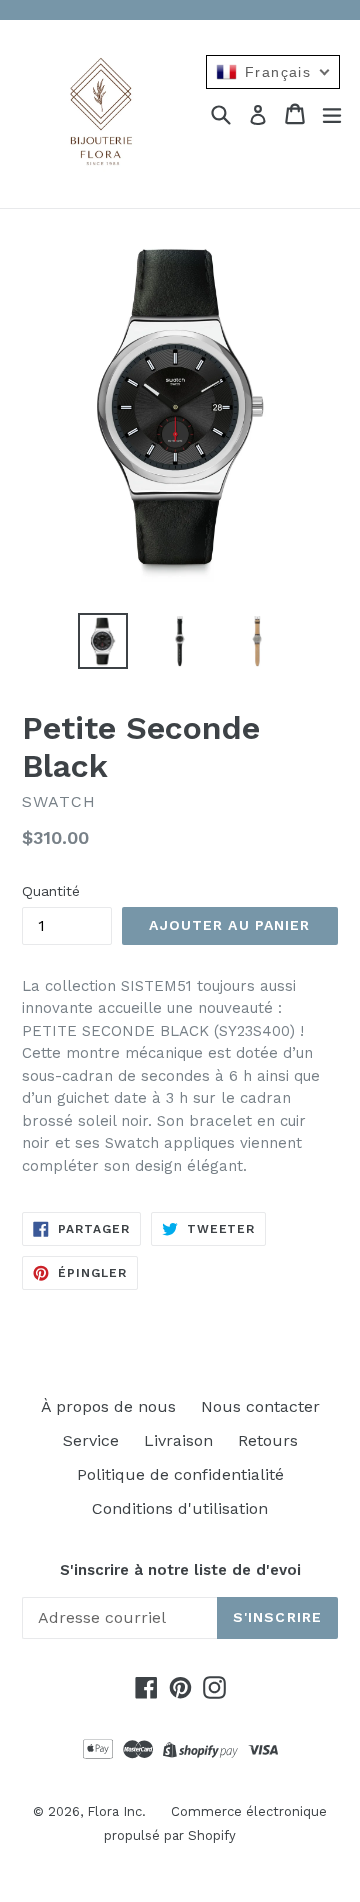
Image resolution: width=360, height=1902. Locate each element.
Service (91, 1440)
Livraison (178, 1440)
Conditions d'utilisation (180, 1508)
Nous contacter (260, 1406)
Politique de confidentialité (180, 1474)
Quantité (51, 891)
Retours (268, 1440)
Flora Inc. (116, 1811)
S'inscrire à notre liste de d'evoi (180, 1570)
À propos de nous (108, 1406)
